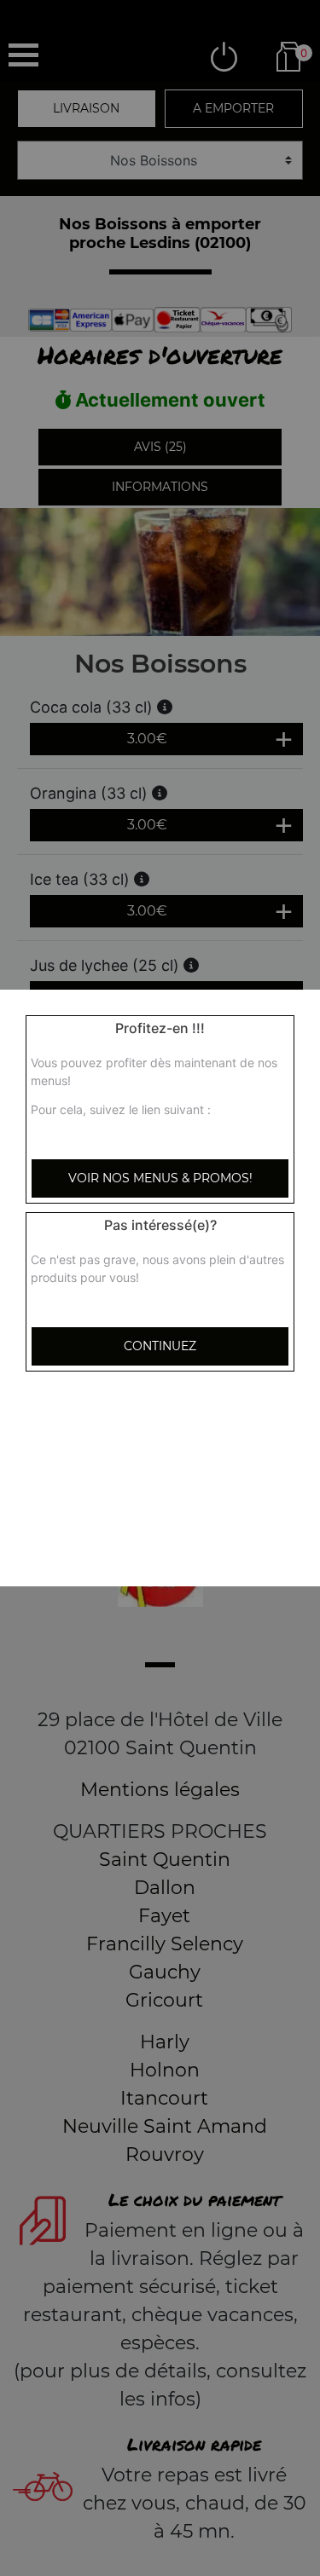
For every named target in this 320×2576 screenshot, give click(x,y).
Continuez (160, 1346)
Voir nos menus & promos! (160, 1178)
